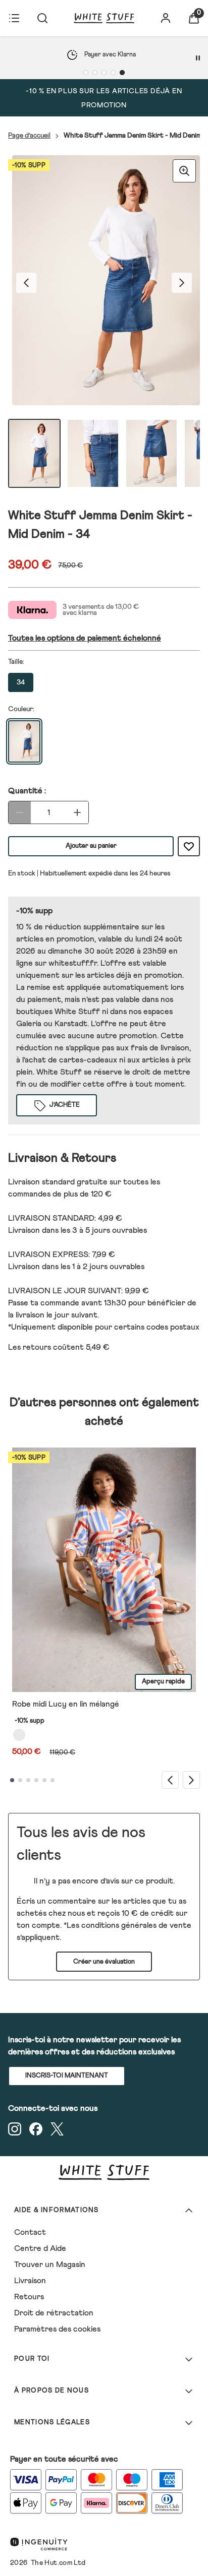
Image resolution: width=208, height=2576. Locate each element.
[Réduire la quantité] (20, 812)
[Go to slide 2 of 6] (20, 1780)
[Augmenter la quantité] (77, 812)
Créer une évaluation (104, 1962)
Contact (30, 2232)
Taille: (16, 662)
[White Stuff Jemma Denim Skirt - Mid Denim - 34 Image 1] (34, 453)
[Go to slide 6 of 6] (53, 1780)
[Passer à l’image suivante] (182, 283)
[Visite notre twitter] (57, 2129)
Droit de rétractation (54, 2313)
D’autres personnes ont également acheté (104, 1412)
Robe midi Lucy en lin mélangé (66, 1704)
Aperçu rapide (163, 1682)
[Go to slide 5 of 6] (44, 1780)
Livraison (30, 2281)
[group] (104, 283)
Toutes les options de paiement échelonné (85, 638)
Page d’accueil (29, 136)
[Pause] (198, 58)
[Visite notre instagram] (15, 2129)
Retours (29, 2297)
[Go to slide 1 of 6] (12, 1780)
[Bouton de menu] (14, 18)
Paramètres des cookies (57, 2329)
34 (21, 682)
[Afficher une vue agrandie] (184, 171)
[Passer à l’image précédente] (26, 283)
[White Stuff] (104, 18)
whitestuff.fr (73, 963)
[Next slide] (191, 1780)
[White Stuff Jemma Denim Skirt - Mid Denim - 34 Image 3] (151, 453)
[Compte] (166, 18)
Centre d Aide (40, 2248)
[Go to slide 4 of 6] (36, 1780)
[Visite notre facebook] (36, 2129)
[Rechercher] (42, 18)
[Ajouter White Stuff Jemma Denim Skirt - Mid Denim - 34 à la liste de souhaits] (189, 846)
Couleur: (21, 709)
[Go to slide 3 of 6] (28, 1780)
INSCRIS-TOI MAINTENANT (67, 2076)
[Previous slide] (170, 1780)
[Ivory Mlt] (19, 1735)
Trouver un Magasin (50, 2265)
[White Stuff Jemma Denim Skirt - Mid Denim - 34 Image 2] (93, 453)
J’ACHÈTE (65, 1105)
